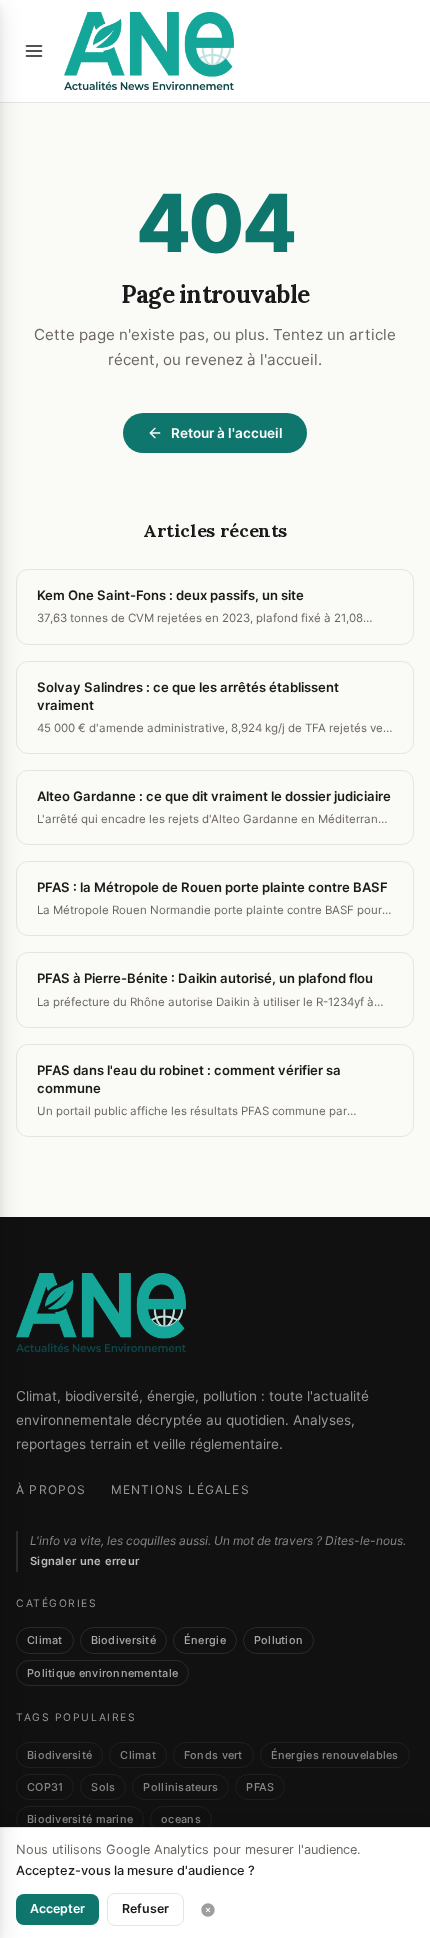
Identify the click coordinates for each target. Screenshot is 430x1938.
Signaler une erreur (84, 1561)
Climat (45, 1640)
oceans (181, 1819)
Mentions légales (180, 1489)
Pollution (278, 1640)
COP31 (45, 1787)
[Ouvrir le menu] (34, 51)
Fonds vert (213, 1755)
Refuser (145, 1908)
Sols (103, 1787)
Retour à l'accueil (227, 433)
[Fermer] (208, 1910)
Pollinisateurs (180, 1787)
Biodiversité (123, 1640)
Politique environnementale (102, 1673)
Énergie (205, 1640)
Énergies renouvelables (335, 1755)
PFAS (260, 1787)
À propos (51, 1489)
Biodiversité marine (80, 1819)
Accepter (57, 1908)
